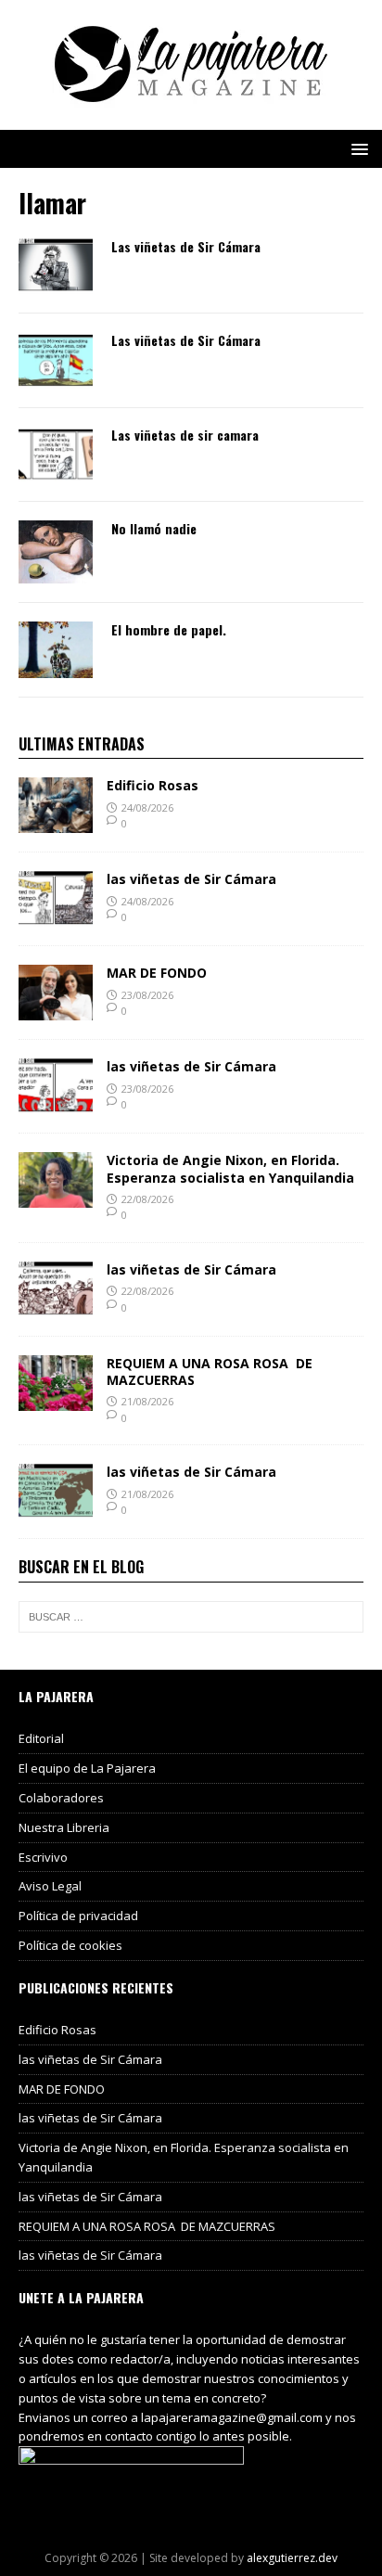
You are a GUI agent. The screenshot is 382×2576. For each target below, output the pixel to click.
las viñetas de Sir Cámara (191, 879)
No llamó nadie (154, 528)
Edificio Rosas (153, 785)
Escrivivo (43, 1857)
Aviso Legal (50, 1886)
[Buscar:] (191, 1617)
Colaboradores (61, 1798)
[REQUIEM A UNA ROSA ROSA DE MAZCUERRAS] (56, 1399)
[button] (357, 148)
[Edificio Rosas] (56, 822)
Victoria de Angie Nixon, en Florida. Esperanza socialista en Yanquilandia (230, 1168)
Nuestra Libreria (64, 1827)
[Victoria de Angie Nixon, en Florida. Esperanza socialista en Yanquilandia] (56, 1197)
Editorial (41, 1738)
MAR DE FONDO (157, 973)
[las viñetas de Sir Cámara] (56, 916)
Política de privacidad (78, 1916)
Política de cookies (70, 1945)
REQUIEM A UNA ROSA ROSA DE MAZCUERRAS (210, 1371)
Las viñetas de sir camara (185, 435)
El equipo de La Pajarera (87, 1768)
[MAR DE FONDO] (56, 1010)
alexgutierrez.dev (292, 2558)
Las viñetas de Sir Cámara (186, 246)
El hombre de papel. (169, 629)
